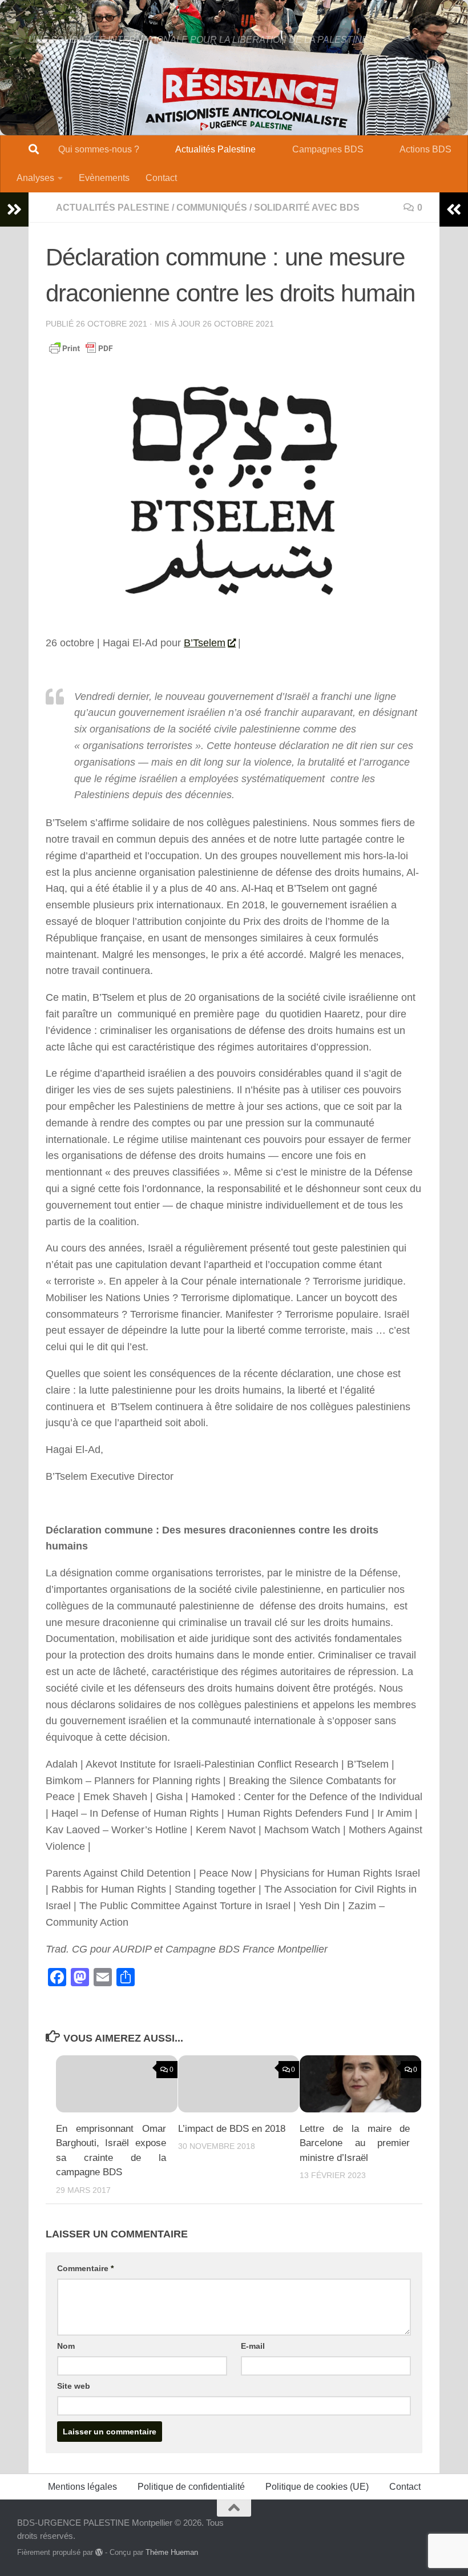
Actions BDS (425, 149)
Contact (161, 178)
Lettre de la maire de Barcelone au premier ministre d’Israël (355, 2143)
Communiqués (212, 208)
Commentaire (85, 2268)
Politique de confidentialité (191, 2487)
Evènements (104, 178)
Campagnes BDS (328, 149)
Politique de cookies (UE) (317, 2487)
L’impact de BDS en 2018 (232, 2129)
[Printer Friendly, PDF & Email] (81, 347)
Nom (66, 2346)
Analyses (35, 178)
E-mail (253, 2346)
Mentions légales (82, 2487)
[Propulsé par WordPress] (99, 2552)
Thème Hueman (172, 2552)
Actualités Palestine (215, 149)
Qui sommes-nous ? (99, 149)
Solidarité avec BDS (307, 208)
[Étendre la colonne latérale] (14, 210)
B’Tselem (205, 643)
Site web (74, 2386)
